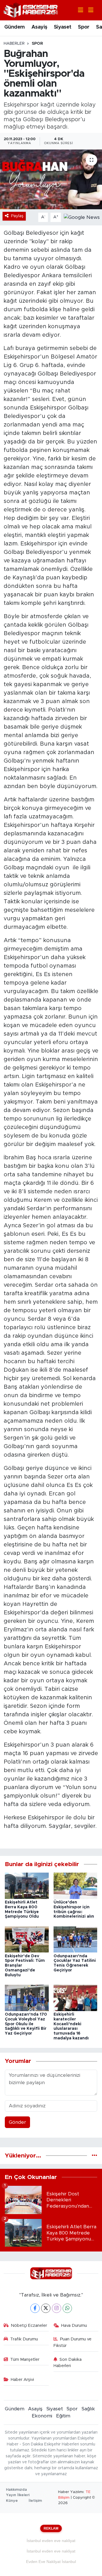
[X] (46, 2308)
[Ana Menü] (88, 10)
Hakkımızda (16, 2490)
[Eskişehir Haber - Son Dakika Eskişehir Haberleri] (31, 10)
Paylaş (17, 216)
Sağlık (88, 2409)
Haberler (14, 44)
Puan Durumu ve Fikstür (73, 2342)
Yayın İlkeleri (18, 2495)
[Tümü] (94, 2156)
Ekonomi (42, 2416)
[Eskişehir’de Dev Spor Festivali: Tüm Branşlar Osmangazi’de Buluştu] (27, 1939)
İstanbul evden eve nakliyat (51, 2541)
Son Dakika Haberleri (68, 2363)
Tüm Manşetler (25, 2360)
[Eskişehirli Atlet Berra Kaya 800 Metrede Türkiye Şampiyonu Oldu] (27, 1885)
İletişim (35, 2501)
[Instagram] (57, 2308)
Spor (84, 27)
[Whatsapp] (67, 2308)
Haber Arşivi (22, 2380)
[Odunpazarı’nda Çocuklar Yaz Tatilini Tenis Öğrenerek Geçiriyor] (76, 1939)
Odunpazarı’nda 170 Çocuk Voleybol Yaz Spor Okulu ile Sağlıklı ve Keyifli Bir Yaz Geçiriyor (26, 2024)
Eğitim (63, 2416)
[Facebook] (35, 2308)
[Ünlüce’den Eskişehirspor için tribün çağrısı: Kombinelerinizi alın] (76, 1885)
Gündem (14, 27)
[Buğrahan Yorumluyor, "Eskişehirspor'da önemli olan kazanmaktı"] (51, 179)
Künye (12, 2501)
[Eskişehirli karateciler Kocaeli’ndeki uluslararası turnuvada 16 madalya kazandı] (76, 1998)
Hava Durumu (74, 2326)
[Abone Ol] (82, 217)
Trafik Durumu (24, 2339)
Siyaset (63, 27)
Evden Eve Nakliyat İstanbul (51, 2562)
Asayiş (39, 27)
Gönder (17, 2122)
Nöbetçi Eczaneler (29, 2326)
